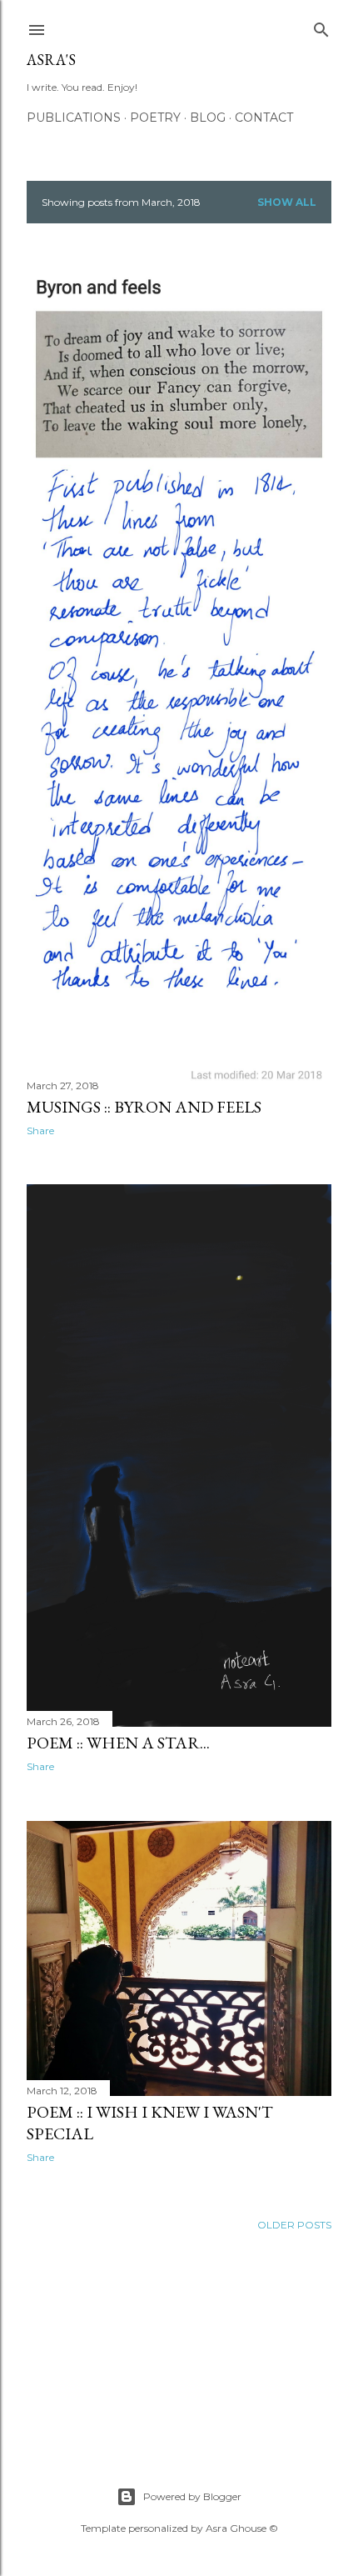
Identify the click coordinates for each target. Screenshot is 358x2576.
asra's (51, 60)
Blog (208, 118)
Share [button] (40, 1130)
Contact (264, 118)
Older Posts (294, 2225)
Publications (74, 118)
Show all (287, 202)
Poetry (155, 118)
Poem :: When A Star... (118, 1743)
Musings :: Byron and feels (144, 1107)
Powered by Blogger (192, 2496)
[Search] (321, 26)
